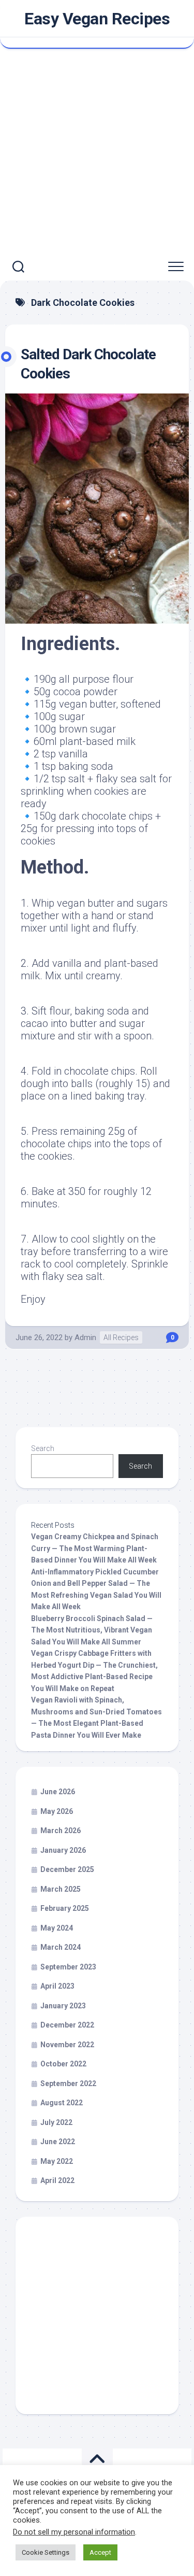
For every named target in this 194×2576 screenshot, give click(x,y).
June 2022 (58, 2142)
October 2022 (63, 2064)
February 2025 (65, 1908)
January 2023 (63, 2006)
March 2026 (61, 1831)
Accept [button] (100, 2552)
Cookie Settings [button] (46, 2552)
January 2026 (63, 1850)
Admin (85, 1338)
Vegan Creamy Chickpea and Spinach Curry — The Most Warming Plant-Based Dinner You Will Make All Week (95, 1548)
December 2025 (67, 1869)
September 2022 (68, 2084)
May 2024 (57, 1928)
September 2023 (68, 1967)
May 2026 (57, 1811)
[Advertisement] (97, 151)
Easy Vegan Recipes (97, 19)
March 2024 (61, 1947)
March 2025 (61, 1889)
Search (43, 1448)
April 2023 (57, 1986)
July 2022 (56, 2122)
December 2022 (67, 2025)
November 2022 (67, 2045)
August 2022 (62, 2103)
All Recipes (121, 1338)
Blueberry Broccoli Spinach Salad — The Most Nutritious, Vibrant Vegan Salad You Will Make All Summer (92, 1630)
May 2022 (57, 2161)
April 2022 (57, 2180)
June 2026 (58, 1792)
